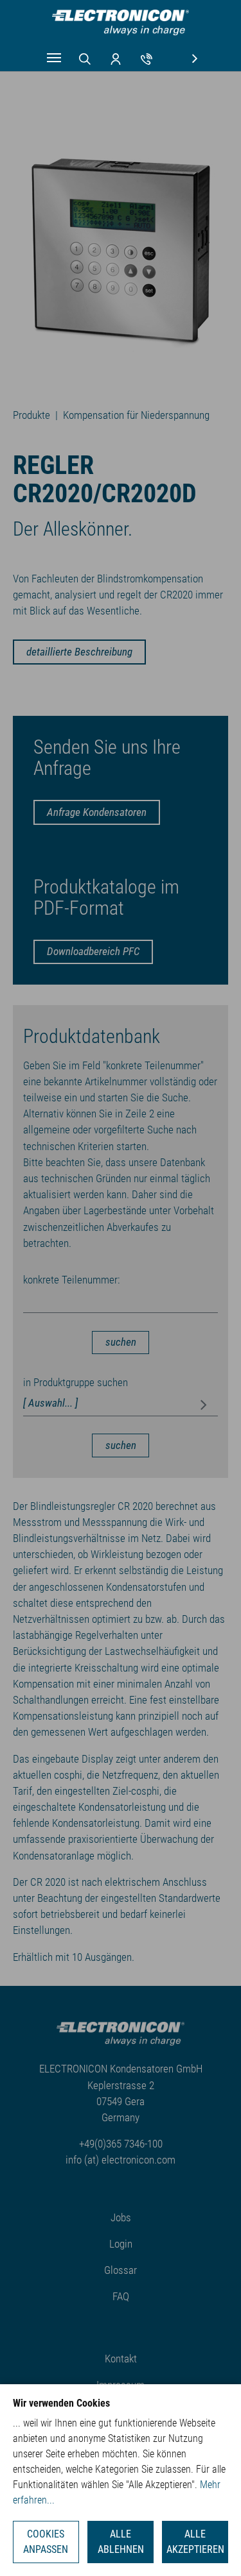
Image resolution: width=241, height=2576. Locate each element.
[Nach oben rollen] (212, 2547)
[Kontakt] (147, 58)
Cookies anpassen (46, 2542)
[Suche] (85, 58)
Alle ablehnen (121, 2542)
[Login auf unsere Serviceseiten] (116, 58)
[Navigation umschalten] (54, 58)
